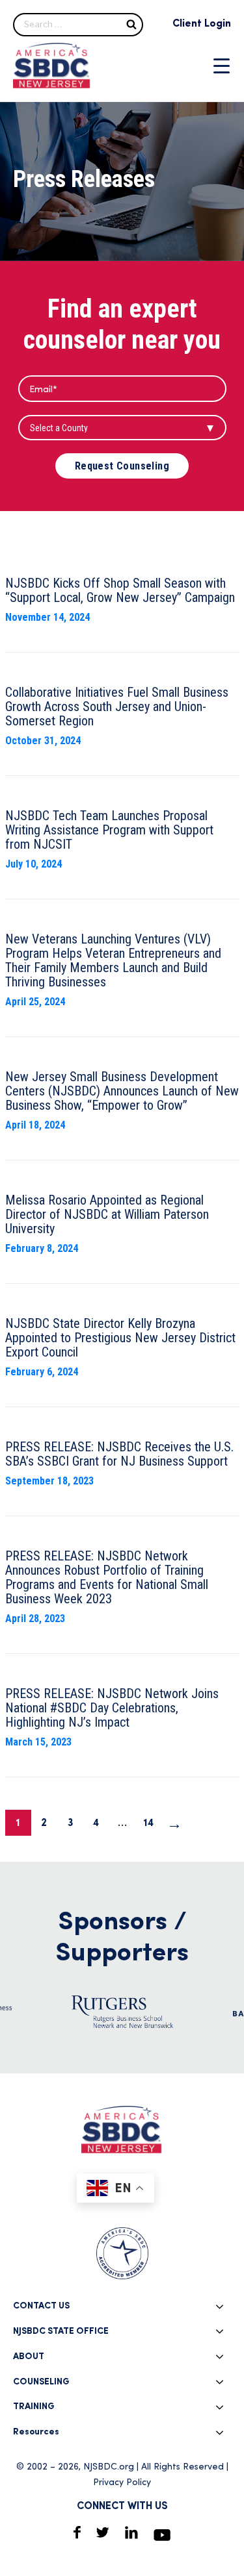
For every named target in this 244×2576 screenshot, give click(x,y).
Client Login (202, 24)
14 (148, 1823)
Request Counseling (122, 466)
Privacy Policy (122, 2483)
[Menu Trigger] (222, 66)
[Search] (131, 24)
